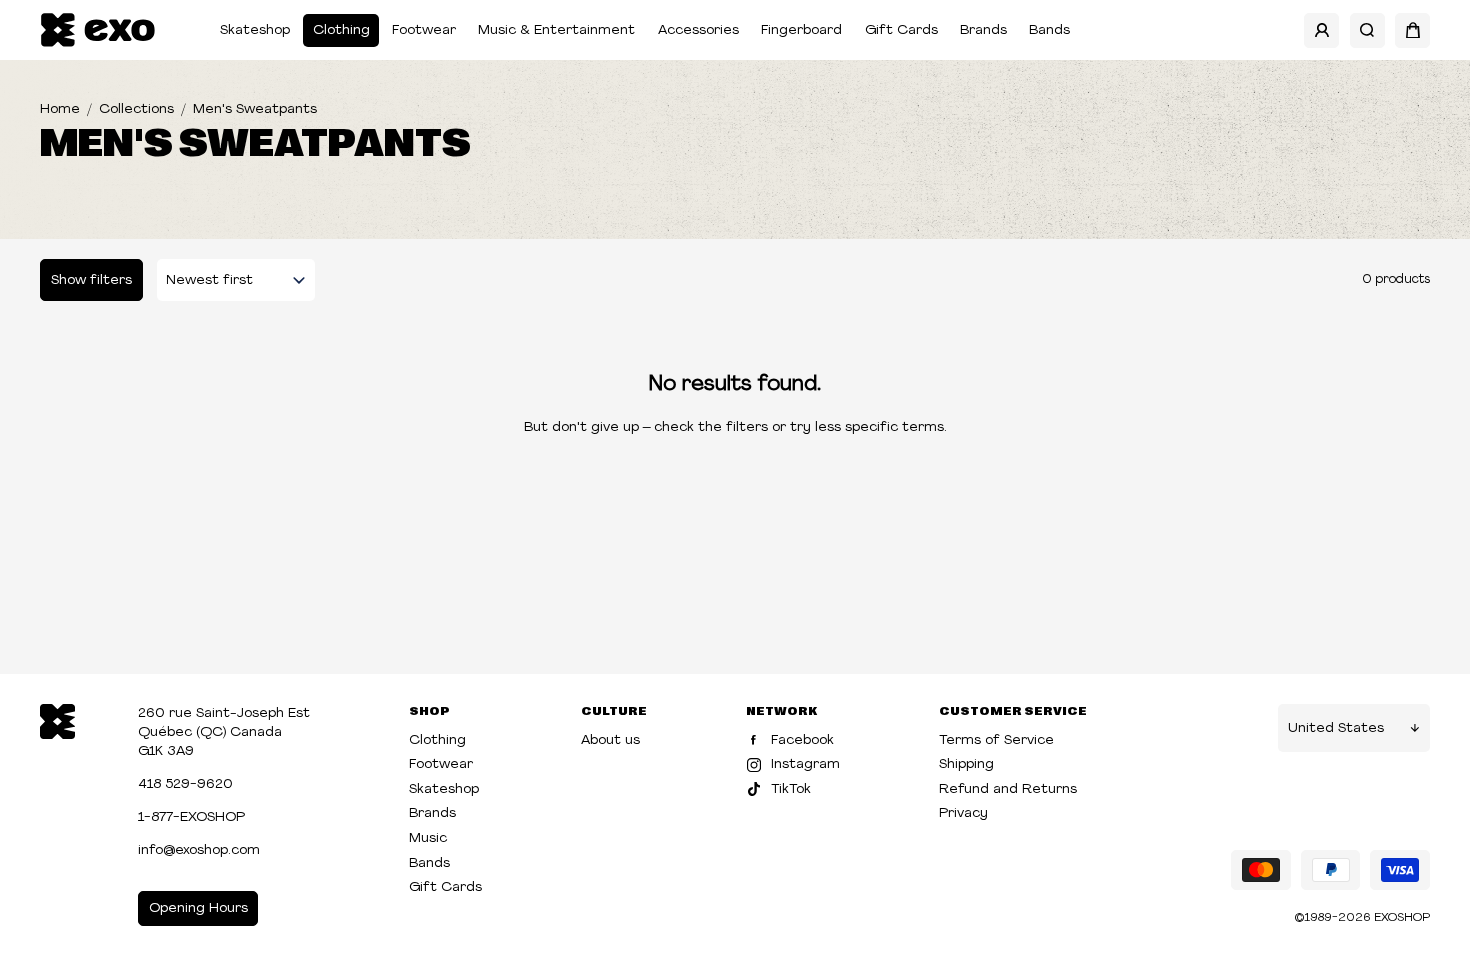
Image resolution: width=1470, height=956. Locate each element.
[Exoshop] (57, 719)
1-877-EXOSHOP (191, 817)
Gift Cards (901, 30)
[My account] (1321, 30)
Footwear (424, 30)
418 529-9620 (185, 784)
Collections (136, 109)
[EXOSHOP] (97, 30)
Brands (983, 30)
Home (60, 109)
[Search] (1367, 30)
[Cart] (1412, 30)
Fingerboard (801, 30)
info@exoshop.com (199, 850)
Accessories (698, 30)
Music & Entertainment (556, 30)
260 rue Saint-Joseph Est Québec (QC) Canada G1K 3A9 (224, 732)
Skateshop (255, 30)
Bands (1049, 30)
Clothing (341, 30)
